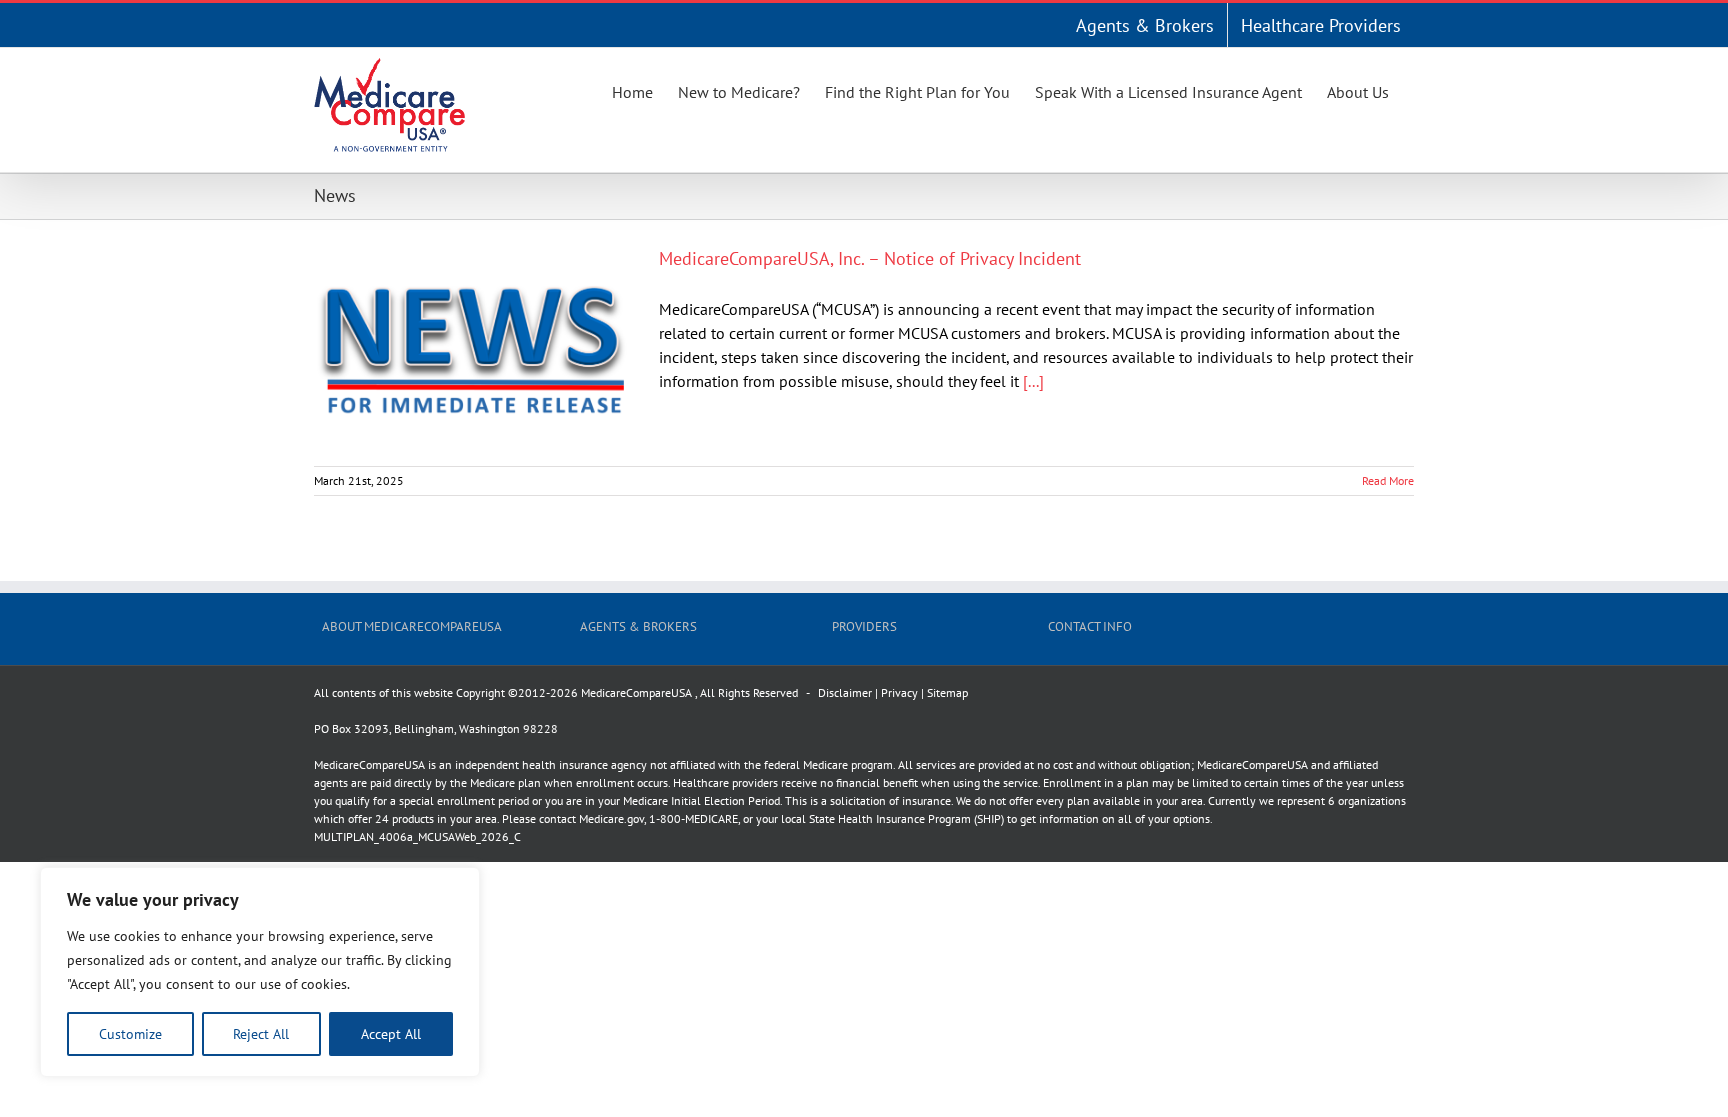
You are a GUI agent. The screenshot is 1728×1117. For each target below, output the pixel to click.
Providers (864, 626)
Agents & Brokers (638, 626)
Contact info (1090, 626)
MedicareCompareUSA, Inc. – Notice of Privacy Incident (870, 258)
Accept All (391, 1034)
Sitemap (947, 692)
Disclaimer (845, 692)
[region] (260, 972)
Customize (130, 1034)
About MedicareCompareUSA (412, 626)
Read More (1388, 480)
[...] (1033, 381)
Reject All (261, 1034)
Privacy (899, 692)
